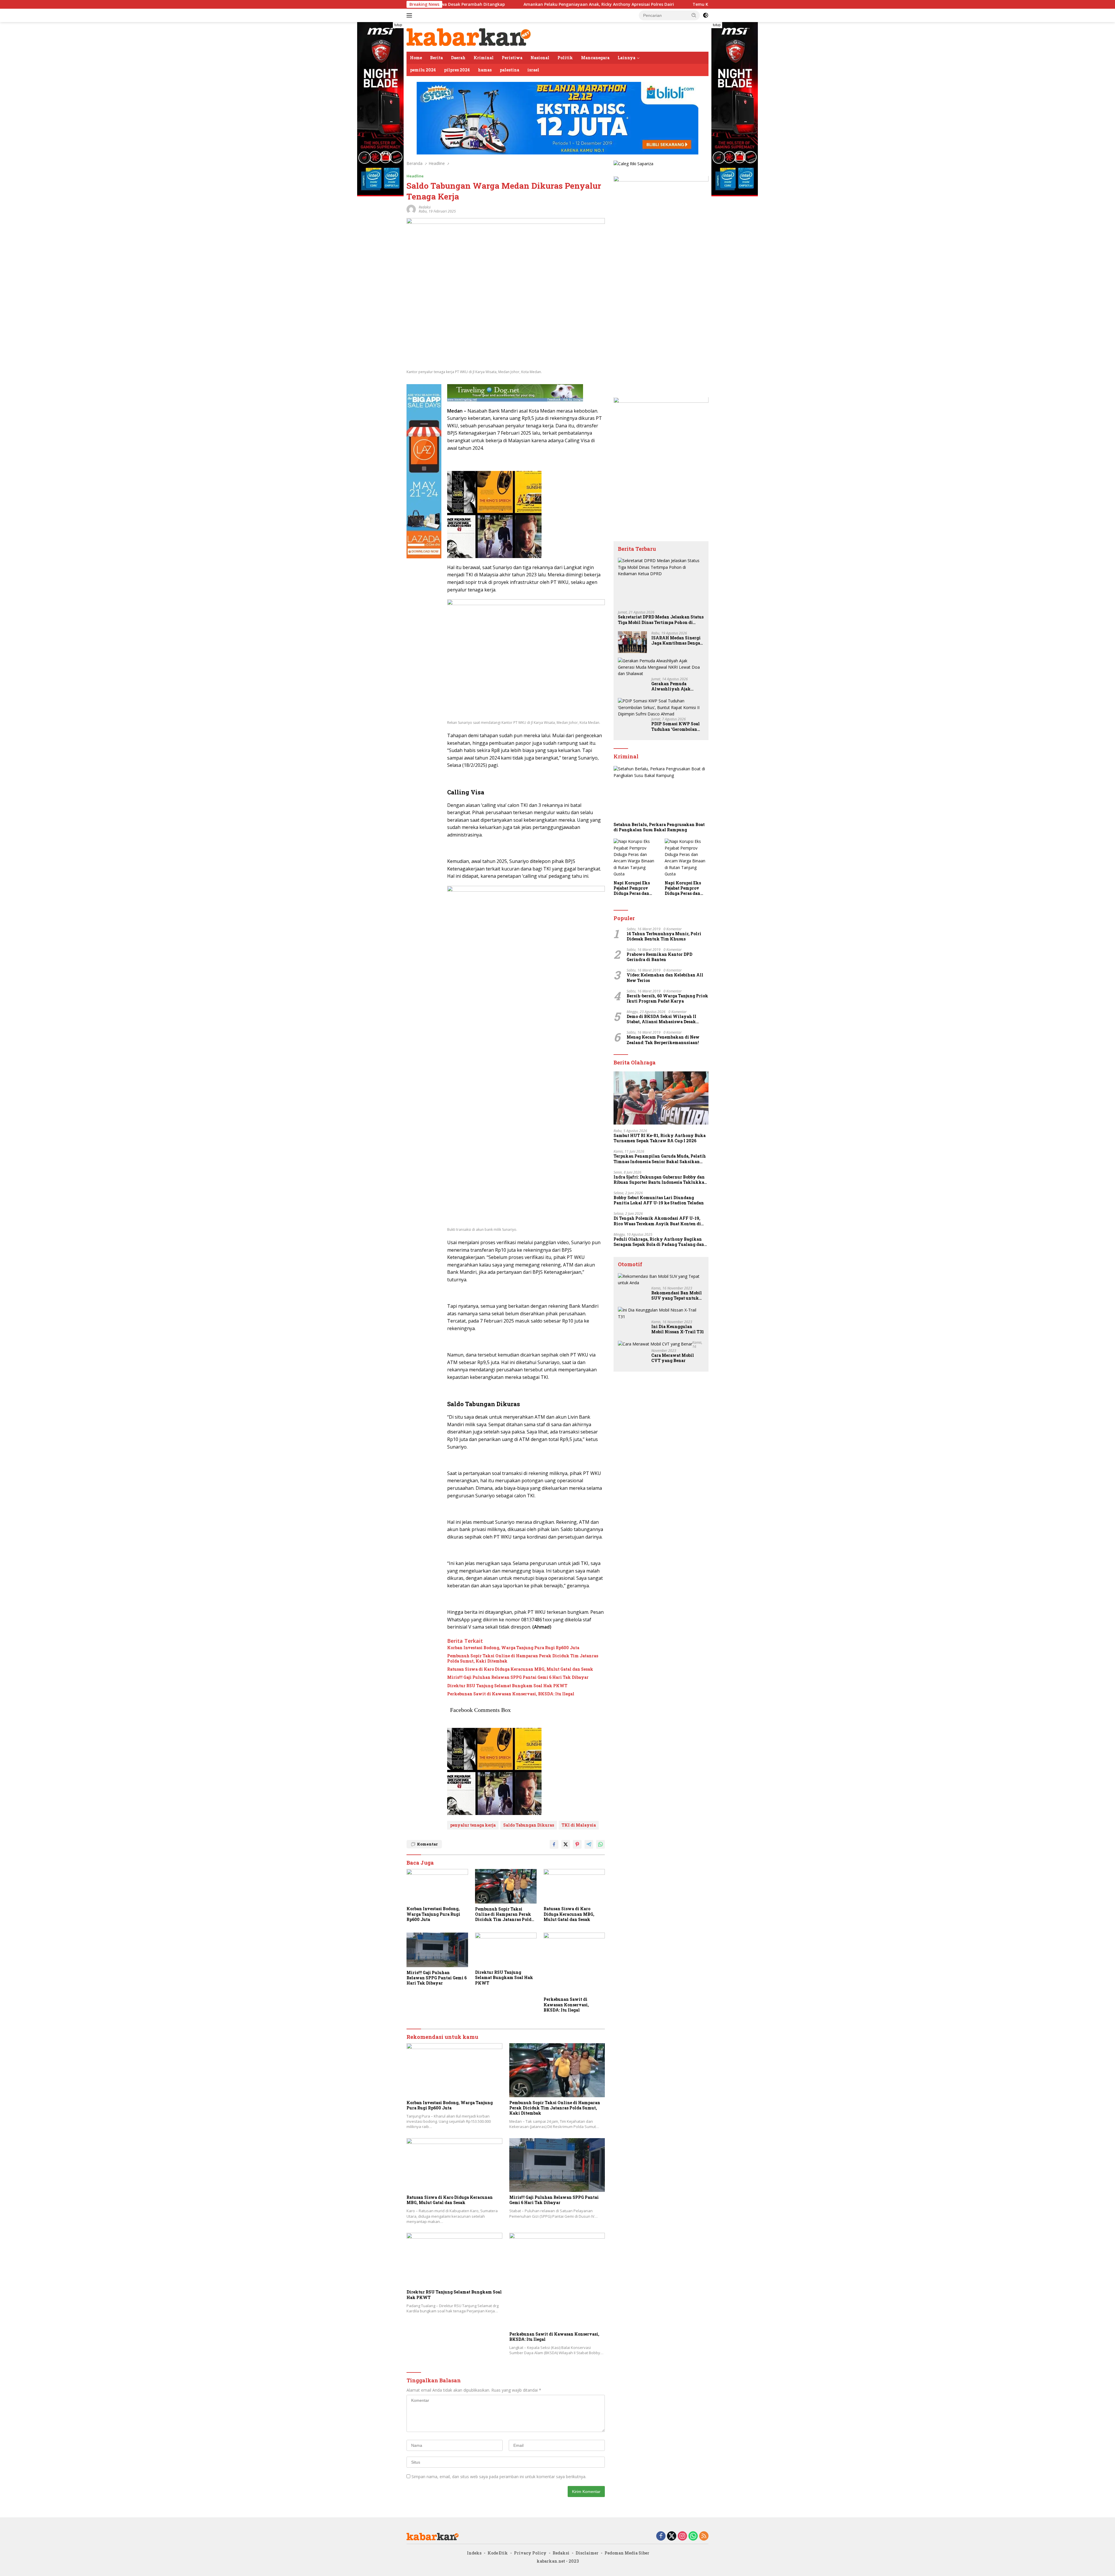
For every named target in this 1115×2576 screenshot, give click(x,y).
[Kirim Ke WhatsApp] (600, 1844)
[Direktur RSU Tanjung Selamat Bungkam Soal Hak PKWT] (506, 1950)
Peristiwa (512, 58)
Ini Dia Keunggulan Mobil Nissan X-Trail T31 (678, 1329)
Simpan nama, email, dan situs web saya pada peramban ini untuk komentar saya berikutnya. (499, 2477)
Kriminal (484, 58)
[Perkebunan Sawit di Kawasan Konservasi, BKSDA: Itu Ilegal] (574, 1963)
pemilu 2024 (423, 70)
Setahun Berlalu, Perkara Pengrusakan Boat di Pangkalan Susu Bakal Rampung (659, 827)
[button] (694, 15)
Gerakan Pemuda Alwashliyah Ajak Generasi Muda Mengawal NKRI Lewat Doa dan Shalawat (676, 686)
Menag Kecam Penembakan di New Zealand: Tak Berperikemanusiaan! (663, 1040)
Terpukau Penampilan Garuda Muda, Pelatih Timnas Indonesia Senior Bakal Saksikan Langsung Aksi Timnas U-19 (660, 1159)
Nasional (540, 58)
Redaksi (561, 2553)
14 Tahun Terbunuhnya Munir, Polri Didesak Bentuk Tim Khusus (664, 936)
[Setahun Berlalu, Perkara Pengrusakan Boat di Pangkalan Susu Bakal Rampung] (661, 793)
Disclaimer (587, 2553)
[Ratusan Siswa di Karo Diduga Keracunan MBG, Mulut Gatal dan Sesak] (574, 1886)
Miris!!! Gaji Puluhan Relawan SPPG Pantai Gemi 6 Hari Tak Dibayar (518, 1677)
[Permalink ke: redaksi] (411, 209)
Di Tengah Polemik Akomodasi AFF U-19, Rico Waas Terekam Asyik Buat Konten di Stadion (657, 1221)
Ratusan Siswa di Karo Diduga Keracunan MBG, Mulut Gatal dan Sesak (520, 1669)
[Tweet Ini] (566, 1844)
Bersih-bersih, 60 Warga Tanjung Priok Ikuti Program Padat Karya (667, 999)
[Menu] (410, 15)
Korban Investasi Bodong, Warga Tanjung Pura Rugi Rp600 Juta (513, 1648)
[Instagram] (682, 2536)
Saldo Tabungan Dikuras (529, 1825)
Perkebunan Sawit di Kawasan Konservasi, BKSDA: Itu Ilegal (511, 1694)
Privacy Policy (530, 2553)
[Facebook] (661, 2536)
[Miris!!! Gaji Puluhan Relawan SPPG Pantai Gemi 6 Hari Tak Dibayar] (437, 1950)
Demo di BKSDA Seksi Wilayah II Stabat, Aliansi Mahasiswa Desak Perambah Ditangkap (661, 1019)
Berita (436, 58)
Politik (565, 58)
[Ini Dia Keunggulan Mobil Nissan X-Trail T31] (661, 1313)
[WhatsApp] (693, 2536)
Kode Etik (498, 2553)
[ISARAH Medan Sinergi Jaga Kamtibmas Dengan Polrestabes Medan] (632, 642)
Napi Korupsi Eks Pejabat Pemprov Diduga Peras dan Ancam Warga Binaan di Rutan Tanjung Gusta (632, 888)
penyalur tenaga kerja (473, 1825)
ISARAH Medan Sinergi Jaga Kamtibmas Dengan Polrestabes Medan (677, 641)
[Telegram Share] (589, 1844)
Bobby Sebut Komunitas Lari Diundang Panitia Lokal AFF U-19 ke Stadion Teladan (659, 1200)
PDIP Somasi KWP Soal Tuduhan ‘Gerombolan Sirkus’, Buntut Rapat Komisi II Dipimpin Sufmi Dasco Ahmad (676, 727)
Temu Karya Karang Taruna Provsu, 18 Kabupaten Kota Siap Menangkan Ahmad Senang (583, 4)
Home (416, 58)
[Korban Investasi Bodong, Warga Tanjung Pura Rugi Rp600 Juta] (437, 1886)
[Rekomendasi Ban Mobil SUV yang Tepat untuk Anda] (661, 1280)
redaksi (425, 207)
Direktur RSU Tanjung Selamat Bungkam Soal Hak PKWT (507, 1686)
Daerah (458, 58)
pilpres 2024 (457, 70)
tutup (398, 25)
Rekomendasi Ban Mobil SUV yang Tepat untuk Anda (677, 1296)
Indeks (474, 2553)
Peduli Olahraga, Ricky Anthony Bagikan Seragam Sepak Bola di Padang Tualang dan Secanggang (659, 1242)
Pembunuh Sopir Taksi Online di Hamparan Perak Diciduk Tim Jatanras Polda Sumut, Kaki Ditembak (523, 1658)
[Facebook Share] (554, 1844)
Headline (415, 176)
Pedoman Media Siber (627, 2553)
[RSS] (704, 2536)
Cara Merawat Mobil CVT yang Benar (673, 1358)
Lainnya (626, 58)
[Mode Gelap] (706, 15)
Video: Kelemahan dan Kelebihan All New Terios (665, 978)
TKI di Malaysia (579, 1825)
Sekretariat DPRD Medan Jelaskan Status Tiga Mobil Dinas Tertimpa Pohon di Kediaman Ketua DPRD (661, 620)
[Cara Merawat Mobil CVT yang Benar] (655, 1344)
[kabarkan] (469, 36)
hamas (485, 70)
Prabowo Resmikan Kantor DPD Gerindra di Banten (659, 957)
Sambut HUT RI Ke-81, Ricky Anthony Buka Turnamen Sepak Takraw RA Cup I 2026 (660, 1138)
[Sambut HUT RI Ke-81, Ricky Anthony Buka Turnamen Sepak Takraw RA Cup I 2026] (661, 1098)
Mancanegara (595, 58)
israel (533, 70)
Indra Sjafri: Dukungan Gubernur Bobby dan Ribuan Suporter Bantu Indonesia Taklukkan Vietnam (660, 1180)
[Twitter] (672, 2536)
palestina (509, 70)
